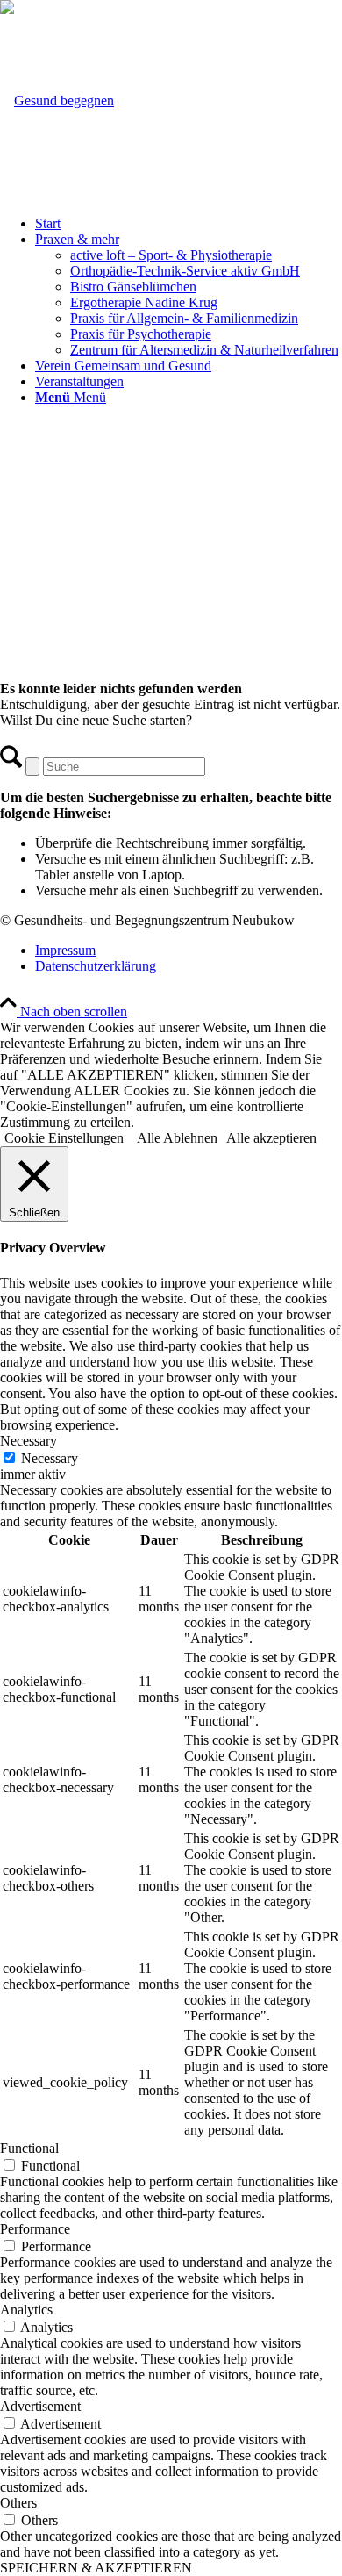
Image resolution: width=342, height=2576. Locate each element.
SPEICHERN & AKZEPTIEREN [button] (96, 2568)
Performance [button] (35, 2229)
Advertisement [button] (40, 2406)
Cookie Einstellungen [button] (64, 1138)
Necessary (50, 1458)
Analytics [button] (26, 2310)
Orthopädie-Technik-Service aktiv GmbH (185, 271)
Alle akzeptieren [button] (271, 1138)
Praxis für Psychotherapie (141, 334)
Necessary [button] (28, 1441)
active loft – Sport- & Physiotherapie (171, 255)
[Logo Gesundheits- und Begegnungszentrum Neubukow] (57, 100)
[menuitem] (189, 224)
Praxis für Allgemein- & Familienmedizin (184, 318)
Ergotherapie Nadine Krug (144, 302)
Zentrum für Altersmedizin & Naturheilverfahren (204, 350)
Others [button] (18, 2503)
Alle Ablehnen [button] (177, 1138)
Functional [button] (29, 2148)
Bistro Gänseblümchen (133, 287)
